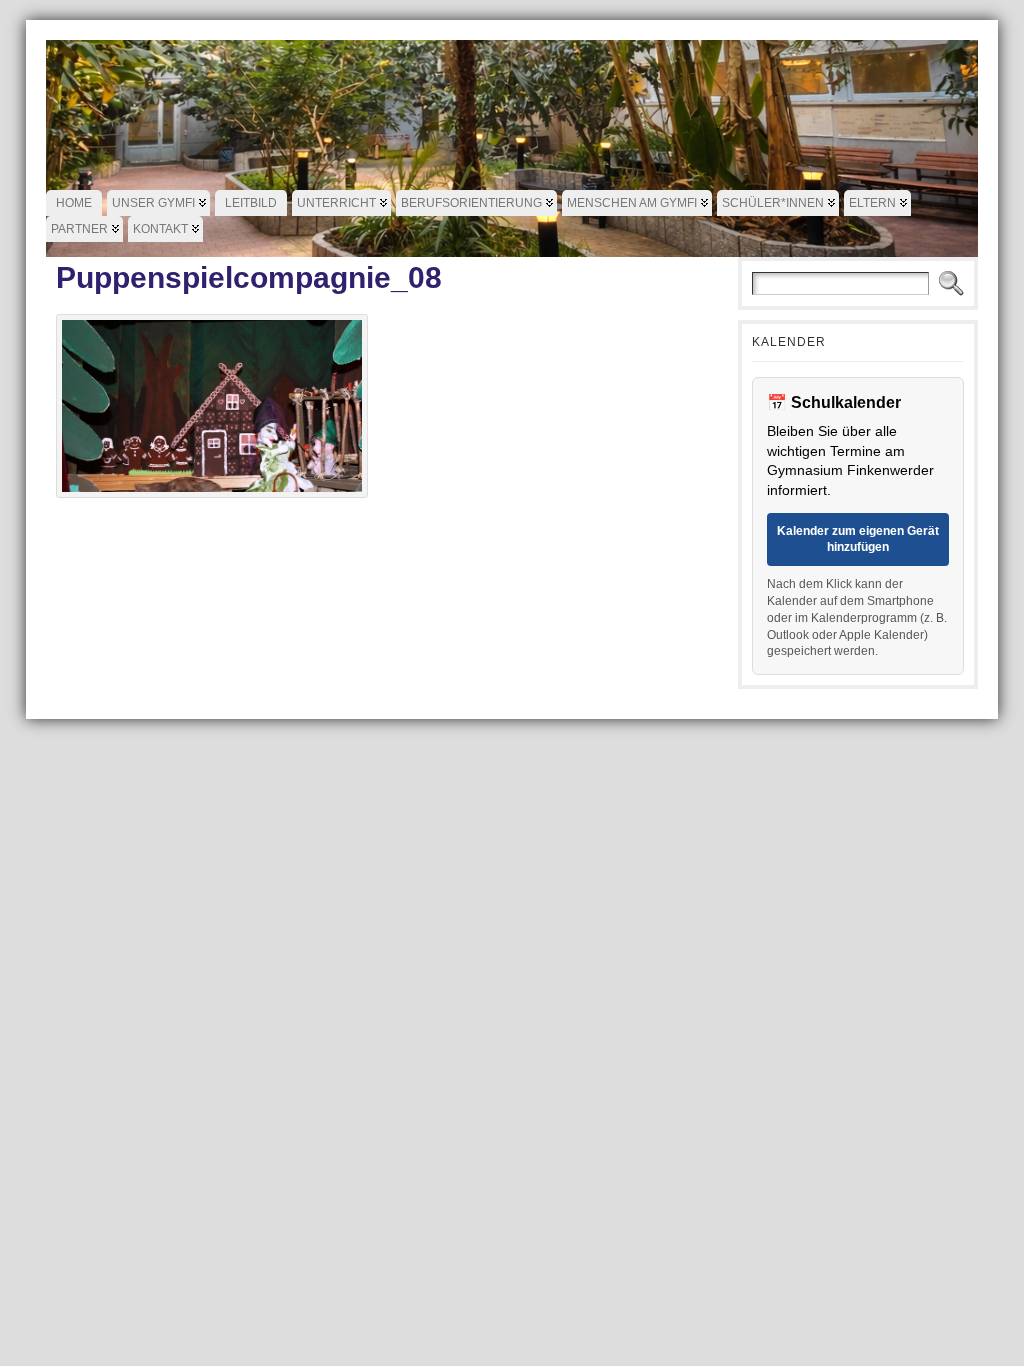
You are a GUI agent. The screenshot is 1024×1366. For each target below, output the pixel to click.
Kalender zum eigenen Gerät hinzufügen (858, 539)
